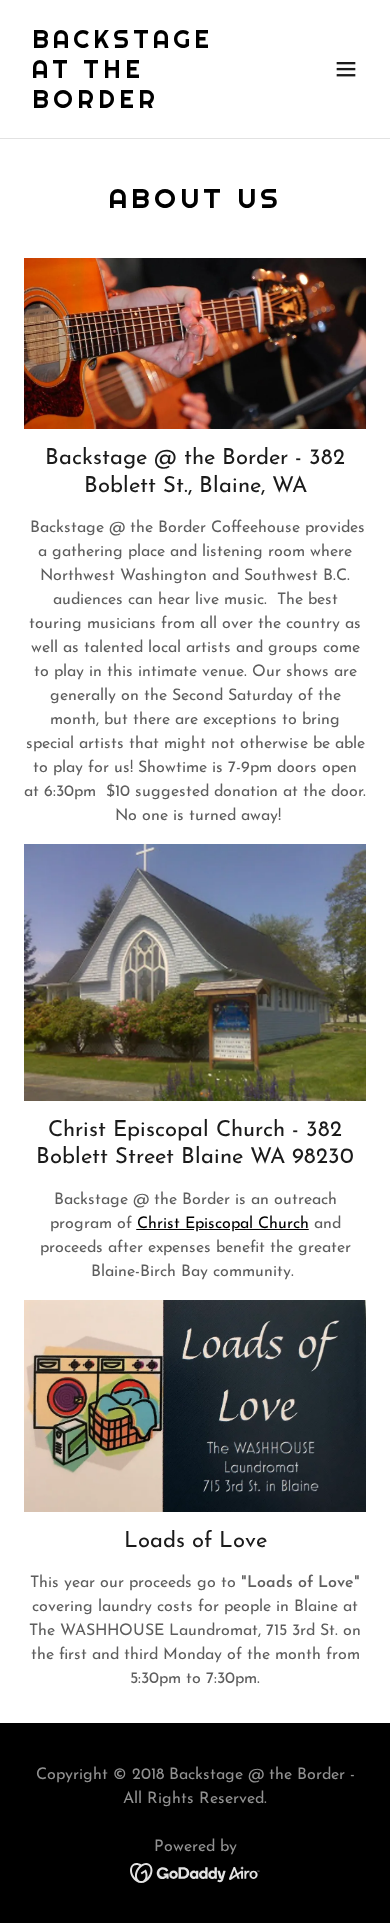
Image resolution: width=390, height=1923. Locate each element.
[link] (143, 104)
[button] (346, 69)
